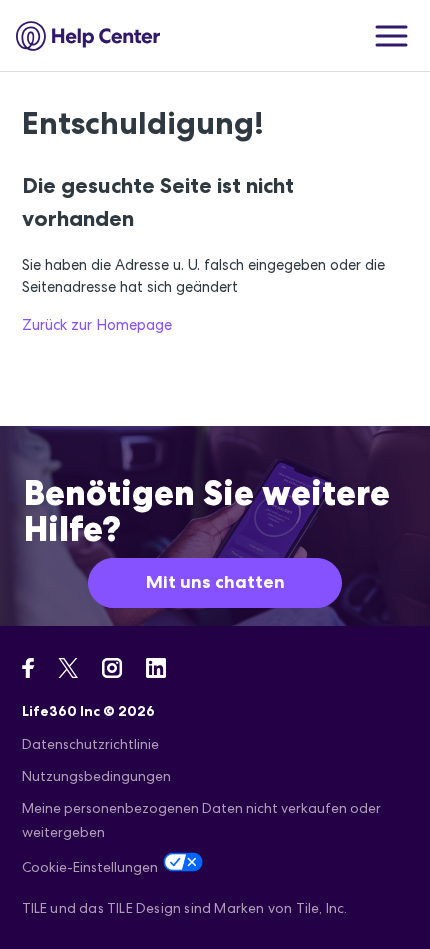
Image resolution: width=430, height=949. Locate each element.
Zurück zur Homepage (97, 324)
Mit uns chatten (215, 582)
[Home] (88, 36)
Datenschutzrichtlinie (90, 744)
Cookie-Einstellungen (90, 867)
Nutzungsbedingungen (96, 776)
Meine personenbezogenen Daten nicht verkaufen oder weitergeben (201, 820)
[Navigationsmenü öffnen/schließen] (391, 36)
